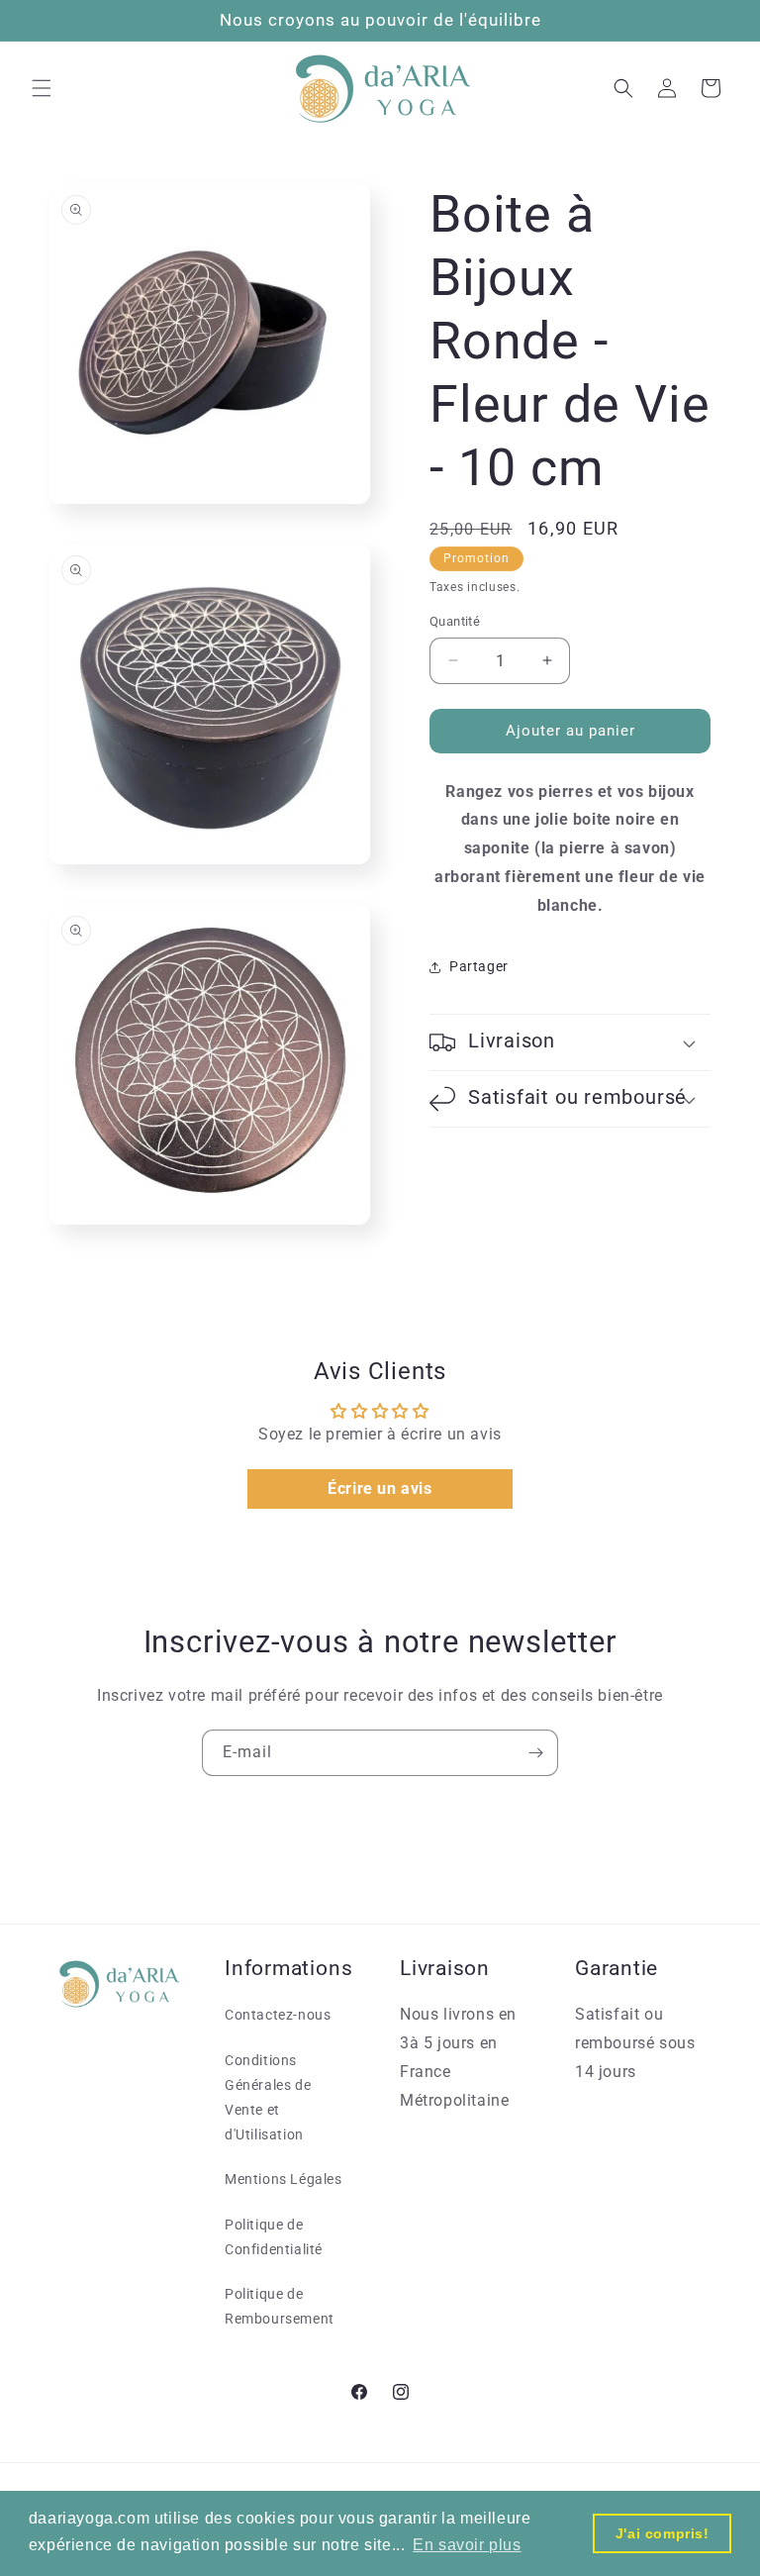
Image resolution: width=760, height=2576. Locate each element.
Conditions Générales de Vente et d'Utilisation (268, 2098)
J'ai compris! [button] (663, 2533)
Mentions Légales (284, 2179)
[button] (42, 88)
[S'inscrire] (535, 1753)
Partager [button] (479, 966)
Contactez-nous (278, 2015)
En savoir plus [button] (467, 2545)
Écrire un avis (380, 1488)
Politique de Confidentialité (274, 2237)
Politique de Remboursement (280, 2306)
